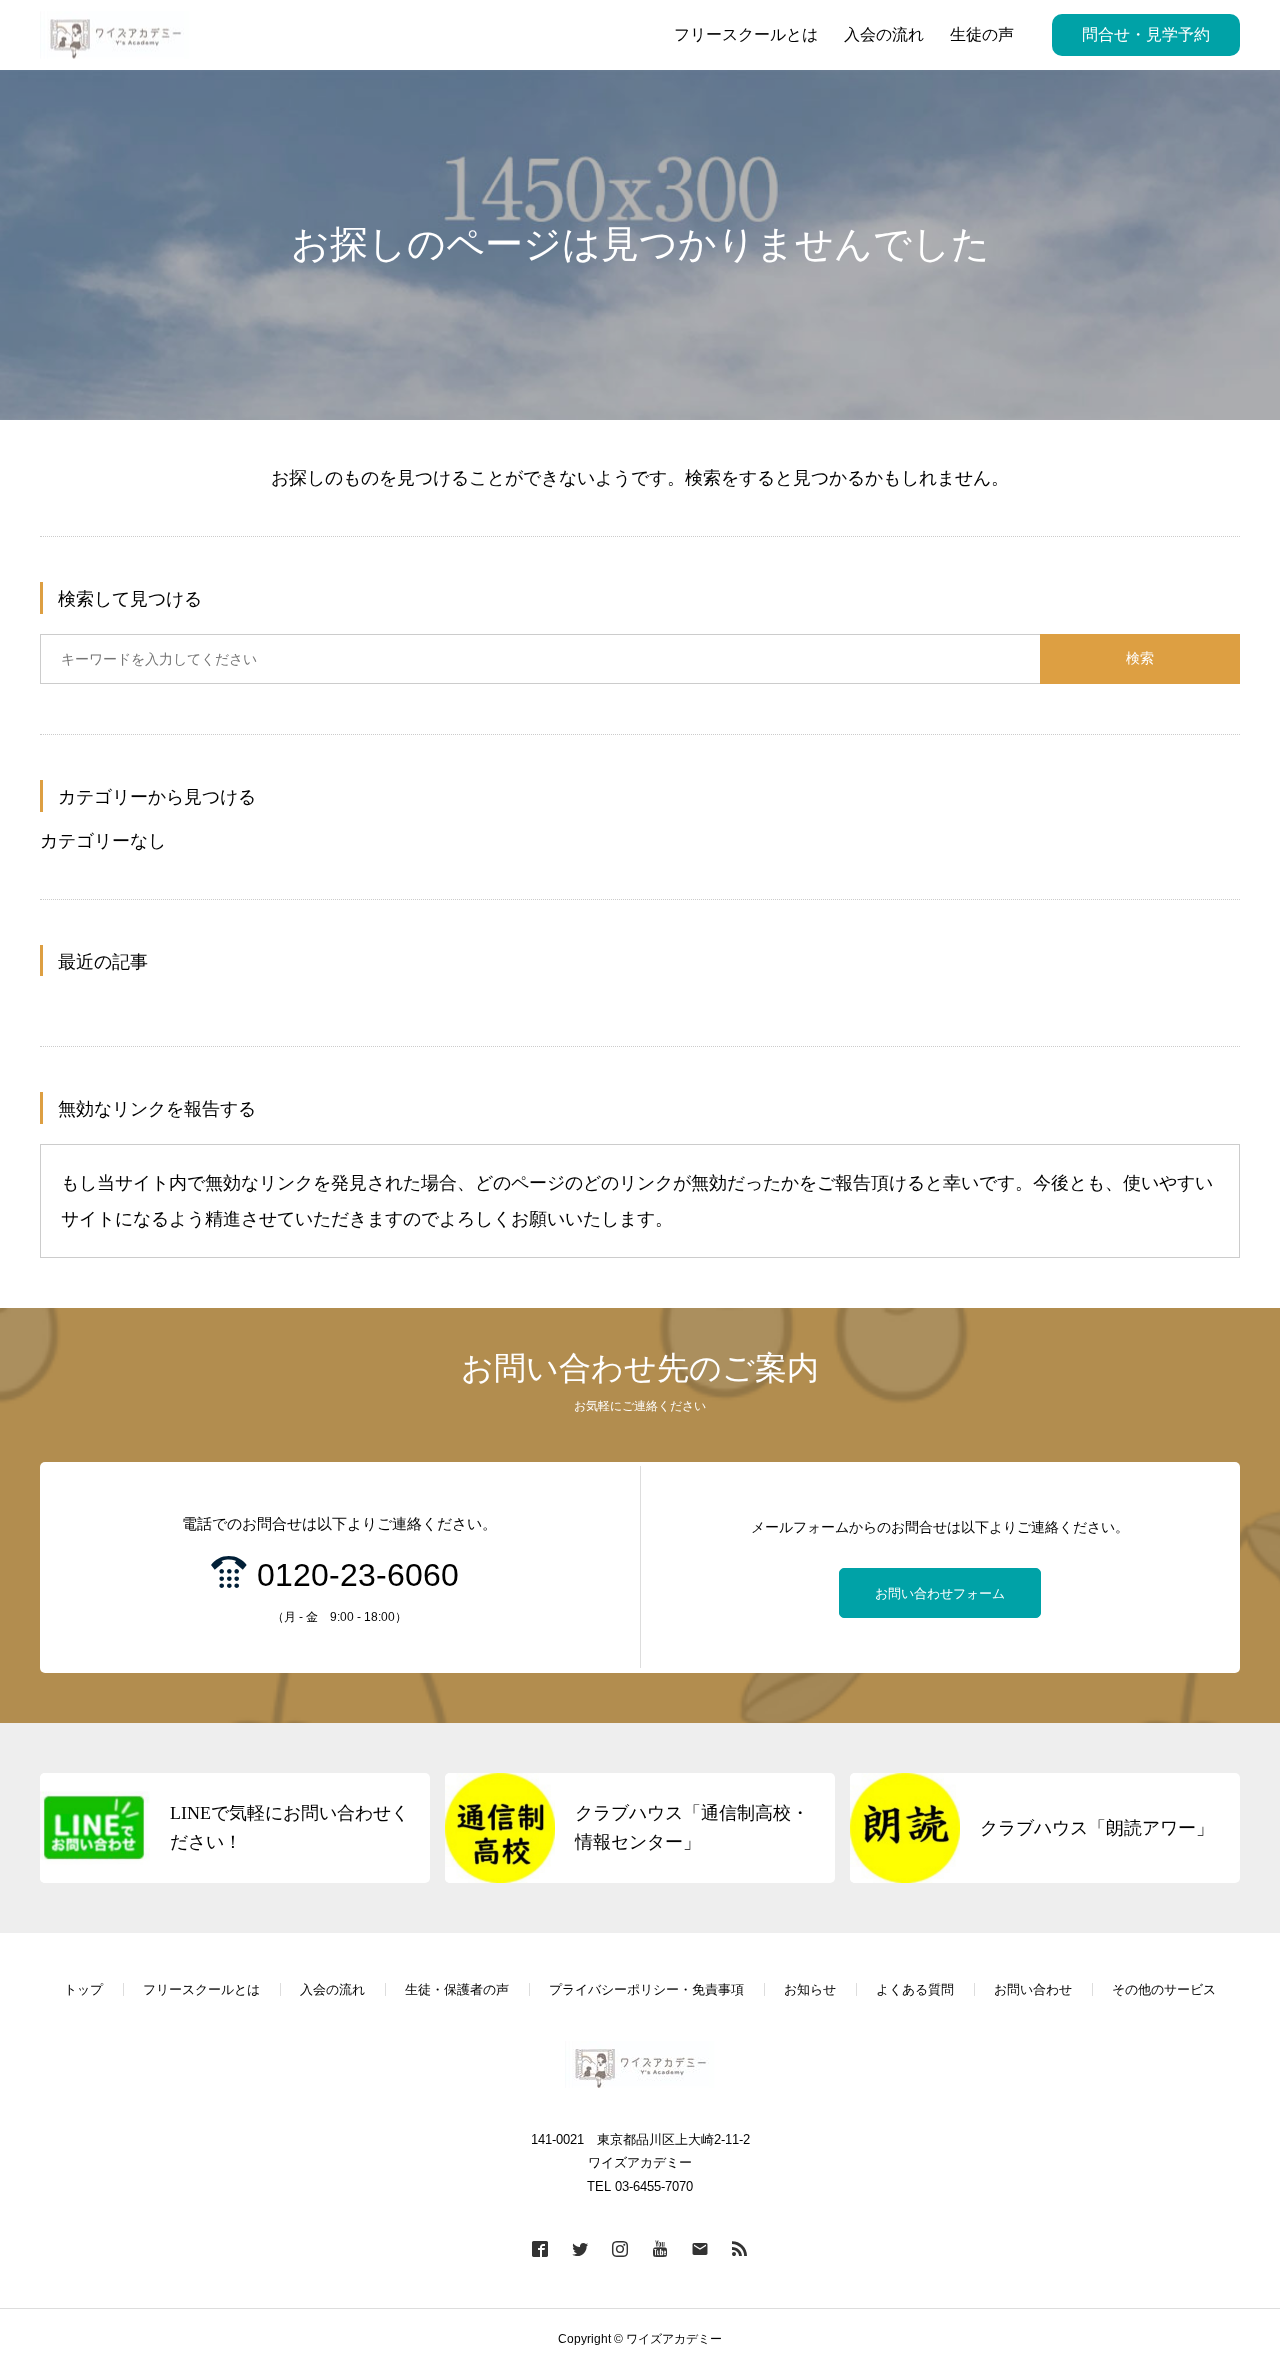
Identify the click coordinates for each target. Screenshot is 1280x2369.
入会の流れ (332, 1989)
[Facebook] (540, 2248)
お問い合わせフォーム (940, 1593)
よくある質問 (915, 1989)
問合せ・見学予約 (1146, 34)
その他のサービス (1164, 1989)
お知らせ (810, 1989)
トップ (83, 1989)
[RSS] (740, 2248)
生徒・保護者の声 (457, 1989)
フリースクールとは (201, 1989)
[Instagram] (620, 2248)
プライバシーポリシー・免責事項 (646, 1989)
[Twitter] (580, 2248)
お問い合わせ (1033, 1989)
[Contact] (700, 2248)
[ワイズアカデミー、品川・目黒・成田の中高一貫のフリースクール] (115, 35)
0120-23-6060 (358, 1575)
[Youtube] (660, 2248)
